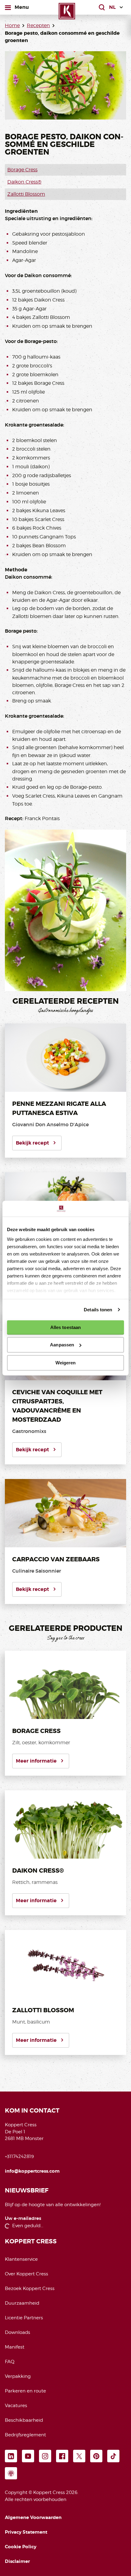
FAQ (10, 2362)
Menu (22, 7)
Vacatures (16, 2406)
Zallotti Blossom (26, 194)
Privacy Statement (26, 2532)
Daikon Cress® (24, 182)
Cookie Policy (21, 2547)
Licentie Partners (24, 2318)
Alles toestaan (65, 1327)
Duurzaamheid (22, 2303)
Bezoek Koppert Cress (30, 2288)
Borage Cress (22, 170)
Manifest (15, 2347)
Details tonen (98, 1310)
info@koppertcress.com (32, 2171)
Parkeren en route (25, 2391)
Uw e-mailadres (23, 2219)
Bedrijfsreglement (25, 2435)
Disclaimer (17, 2561)
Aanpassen (62, 1345)
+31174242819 (19, 2156)
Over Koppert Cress (27, 2274)
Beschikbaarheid (24, 2420)
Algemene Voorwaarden (33, 2517)
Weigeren (66, 1363)
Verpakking (18, 2376)
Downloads (18, 2332)
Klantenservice (21, 2259)
